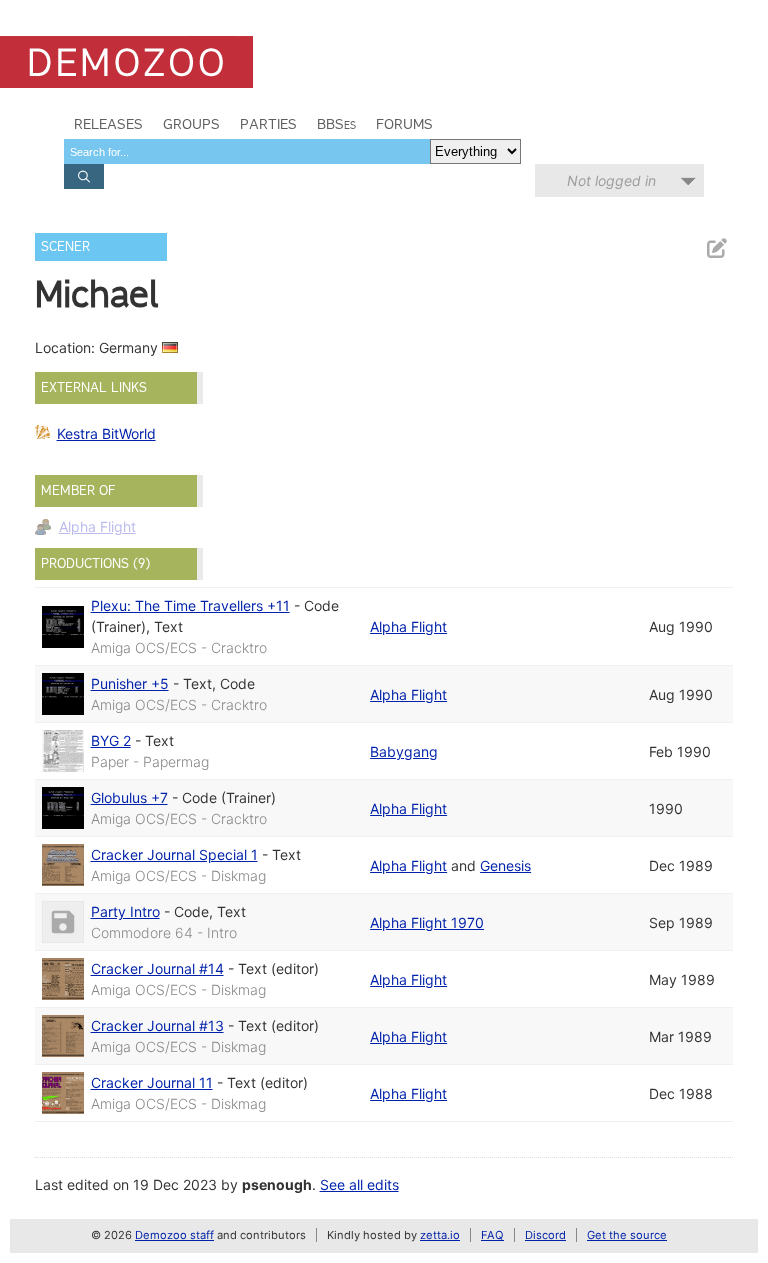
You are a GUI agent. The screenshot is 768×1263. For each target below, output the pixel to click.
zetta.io (440, 1235)
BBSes (336, 124)
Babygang (404, 751)
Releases (108, 124)
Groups (191, 124)
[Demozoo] (126, 62)
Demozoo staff (174, 1235)
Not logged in (611, 180)
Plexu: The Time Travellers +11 (190, 605)
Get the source (627, 1235)
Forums (404, 124)
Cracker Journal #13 (157, 1025)
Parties (268, 124)
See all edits (359, 1184)
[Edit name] (716, 248)
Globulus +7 (129, 797)
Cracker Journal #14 (157, 968)
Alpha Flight (97, 526)
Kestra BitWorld (106, 433)
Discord (545, 1235)
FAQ (492, 1235)
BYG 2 (111, 740)
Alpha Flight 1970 (427, 922)
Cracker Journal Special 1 (174, 854)
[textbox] (247, 151)
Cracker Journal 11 (152, 1082)
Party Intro (125, 911)
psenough (277, 1184)
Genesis (505, 865)
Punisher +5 (130, 683)
